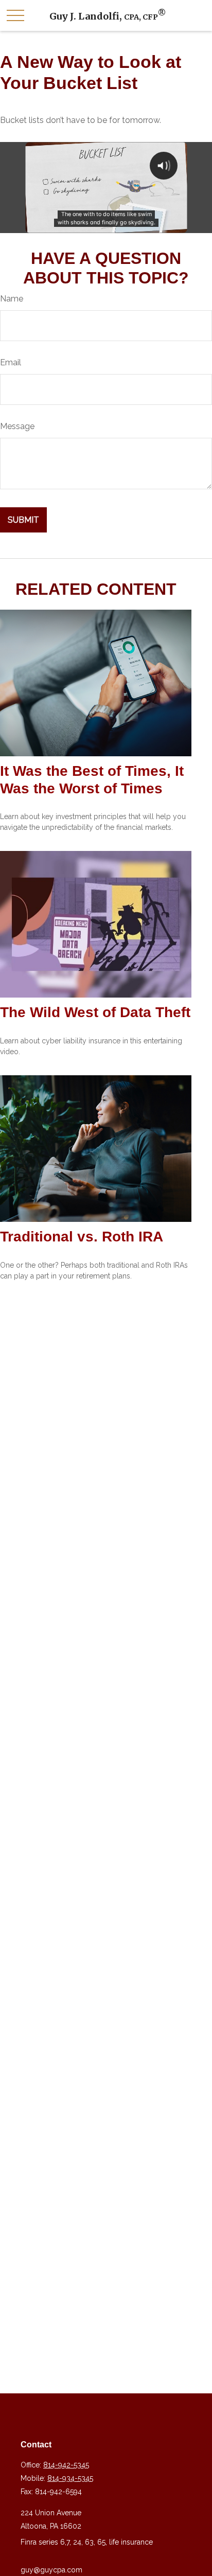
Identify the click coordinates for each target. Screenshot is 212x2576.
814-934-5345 (70, 2478)
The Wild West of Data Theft (95, 1012)
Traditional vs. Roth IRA (82, 1237)
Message (17, 426)
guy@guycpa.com (51, 2570)
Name (12, 299)
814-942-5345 (66, 2465)
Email (11, 362)
